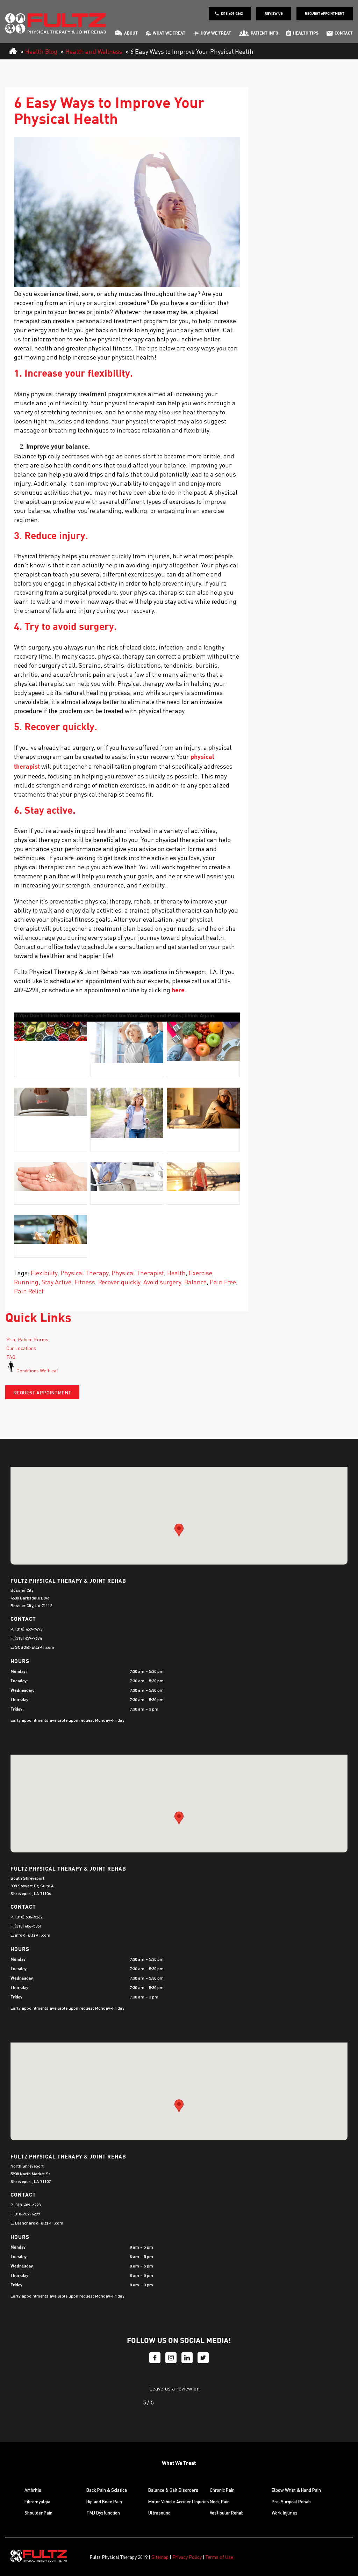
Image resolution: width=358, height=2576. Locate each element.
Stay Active (56, 1282)
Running (26, 1282)
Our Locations (21, 1348)
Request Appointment (325, 14)
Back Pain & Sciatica (107, 2490)
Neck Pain (220, 2501)
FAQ (10, 1357)
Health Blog (41, 51)
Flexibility (44, 1273)
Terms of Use (219, 2557)
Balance (195, 1282)
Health (176, 1273)
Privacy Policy (187, 2557)
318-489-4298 (28, 2205)
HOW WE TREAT (216, 34)
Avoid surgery (162, 1282)
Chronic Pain (222, 2490)
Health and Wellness (94, 51)
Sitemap (160, 2557)
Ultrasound (159, 2513)
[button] (179, 1530)
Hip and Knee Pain (104, 2501)
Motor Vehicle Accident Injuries (179, 2501)
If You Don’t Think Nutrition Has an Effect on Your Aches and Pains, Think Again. (115, 1016)
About (131, 34)
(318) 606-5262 (232, 14)
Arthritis (33, 2490)
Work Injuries (285, 2513)
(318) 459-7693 (29, 1629)
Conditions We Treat (37, 1370)
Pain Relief (29, 1291)
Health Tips (306, 34)
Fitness (85, 1282)
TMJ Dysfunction (103, 2513)
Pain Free (223, 1282)
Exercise (201, 1273)
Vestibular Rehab (227, 2513)
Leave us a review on (174, 2388)
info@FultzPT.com (33, 1935)
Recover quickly (119, 1282)
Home (13, 51)
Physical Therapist (138, 1273)
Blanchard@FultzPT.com (39, 2223)
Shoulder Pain (38, 2513)
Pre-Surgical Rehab (291, 2501)
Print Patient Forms (27, 1339)
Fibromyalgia (37, 2501)
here (178, 991)
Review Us (274, 14)
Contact (344, 34)
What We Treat (169, 34)
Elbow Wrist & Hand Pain (296, 2490)
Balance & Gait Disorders (173, 2490)
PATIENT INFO (264, 34)
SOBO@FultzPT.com (35, 1647)
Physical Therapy (84, 1273)
